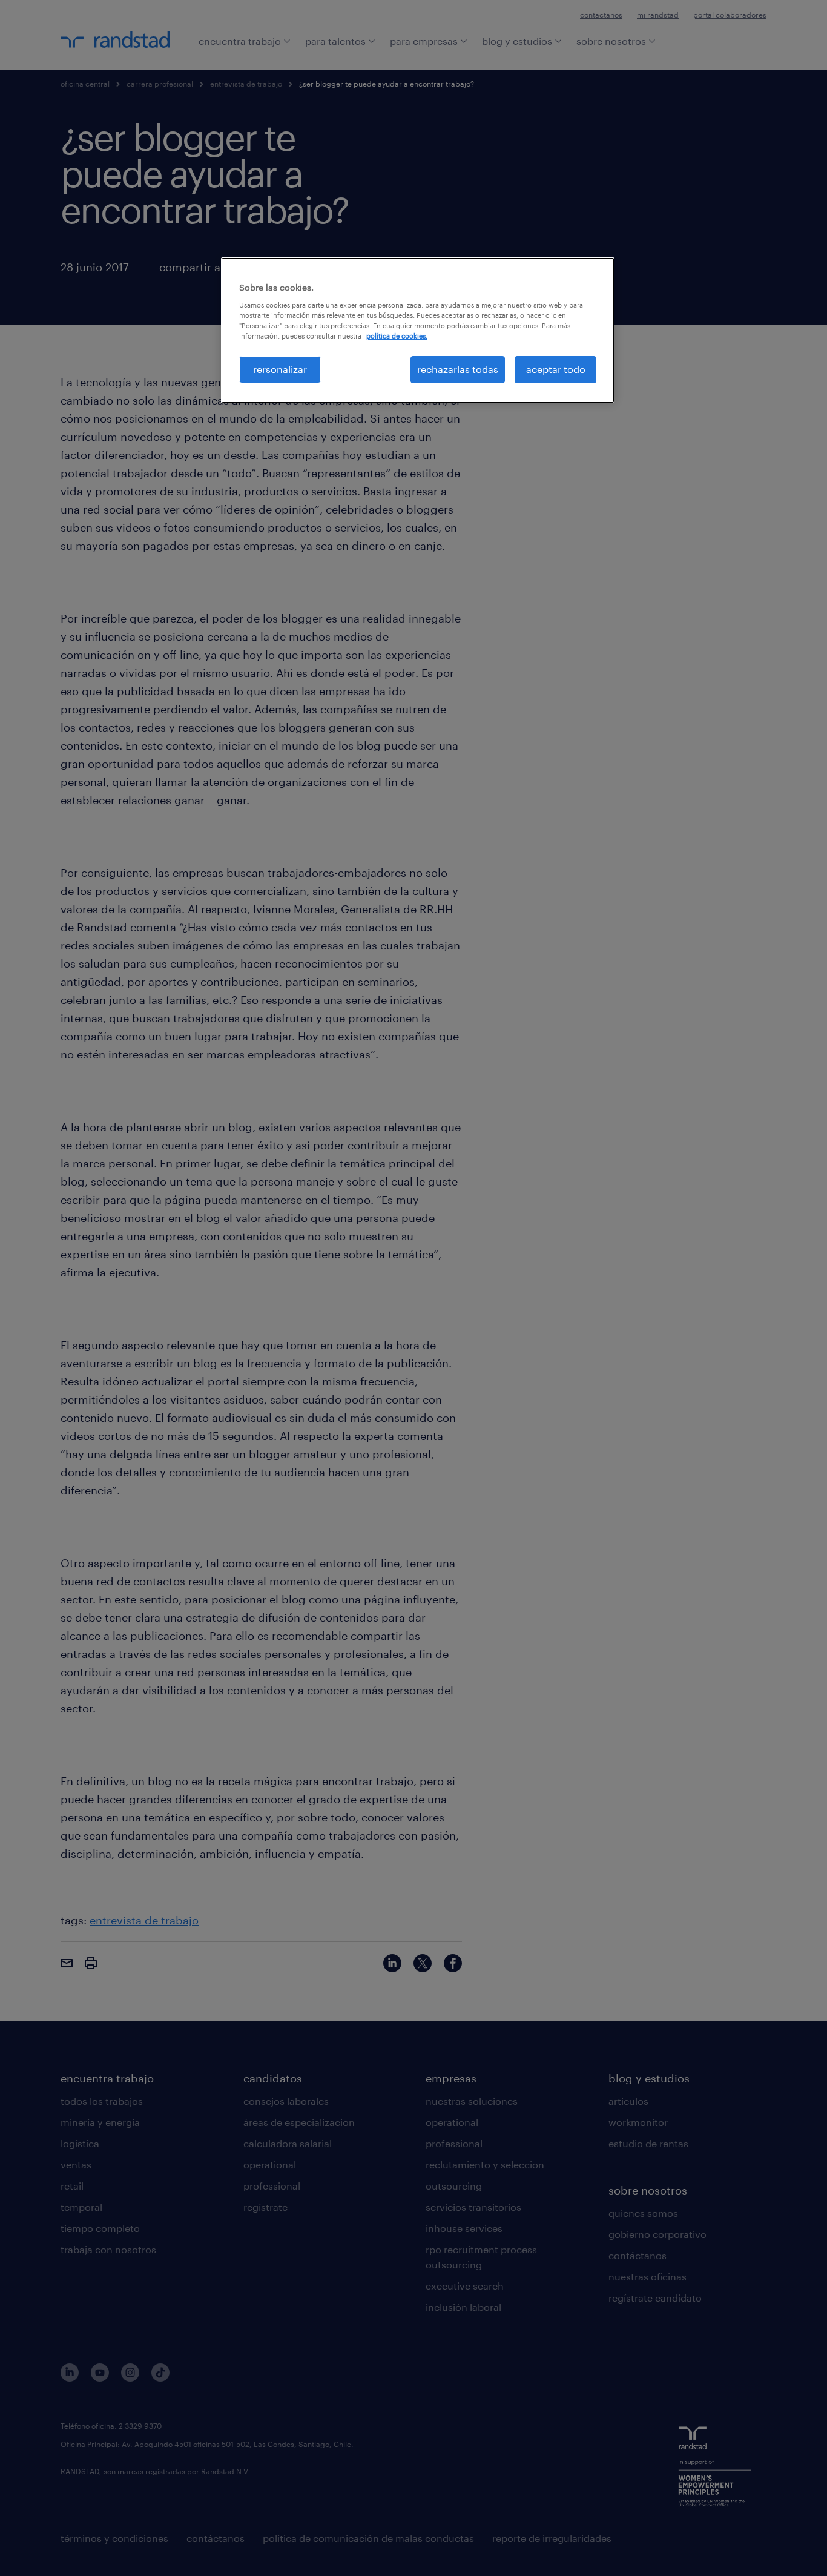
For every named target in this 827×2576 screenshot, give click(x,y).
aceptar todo (556, 369)
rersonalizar (280, 369)
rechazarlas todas (458, 369)
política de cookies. (397, 336)
